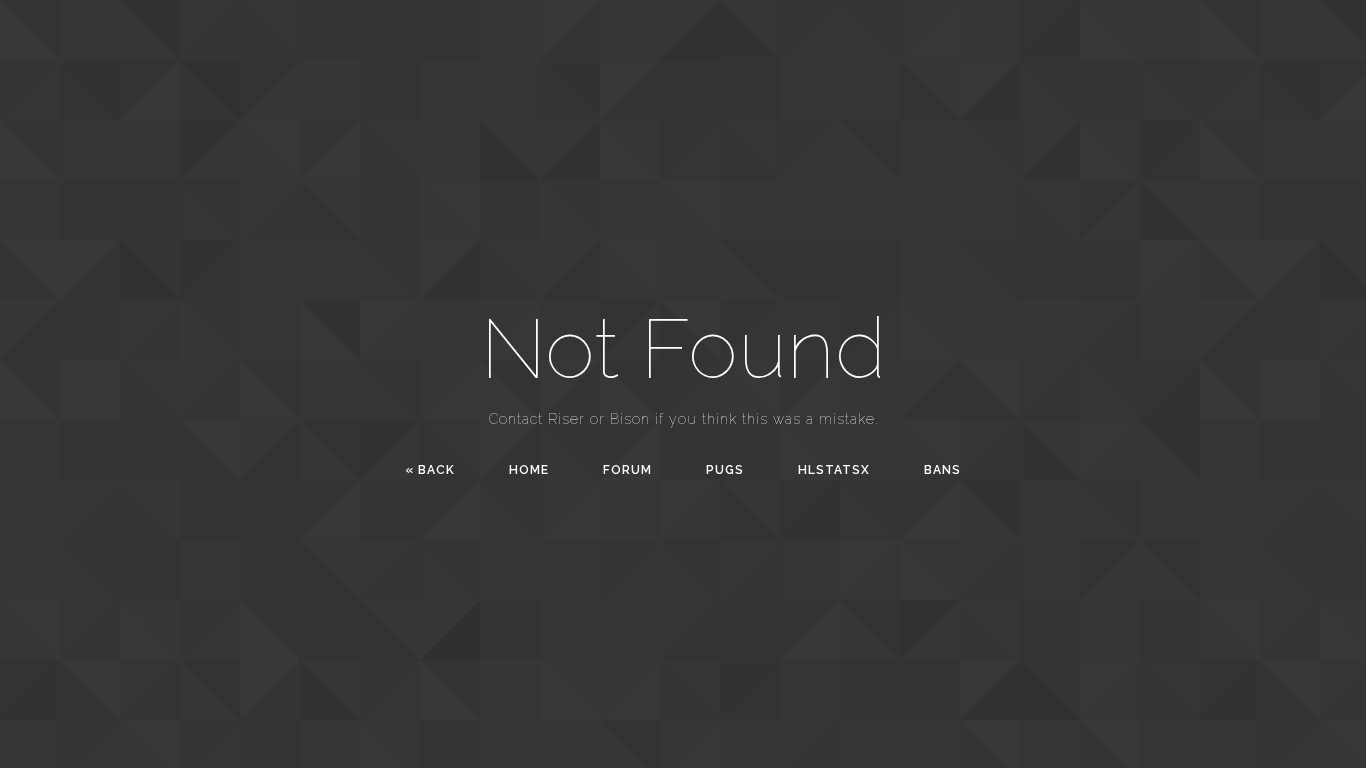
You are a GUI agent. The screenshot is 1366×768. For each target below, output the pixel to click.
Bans (942, 470)
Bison (630, 419)
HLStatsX (834, 470)
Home (529, 470)
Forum (627, 470)
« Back (430, 470)
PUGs (725, 470)
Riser (566, 419)
